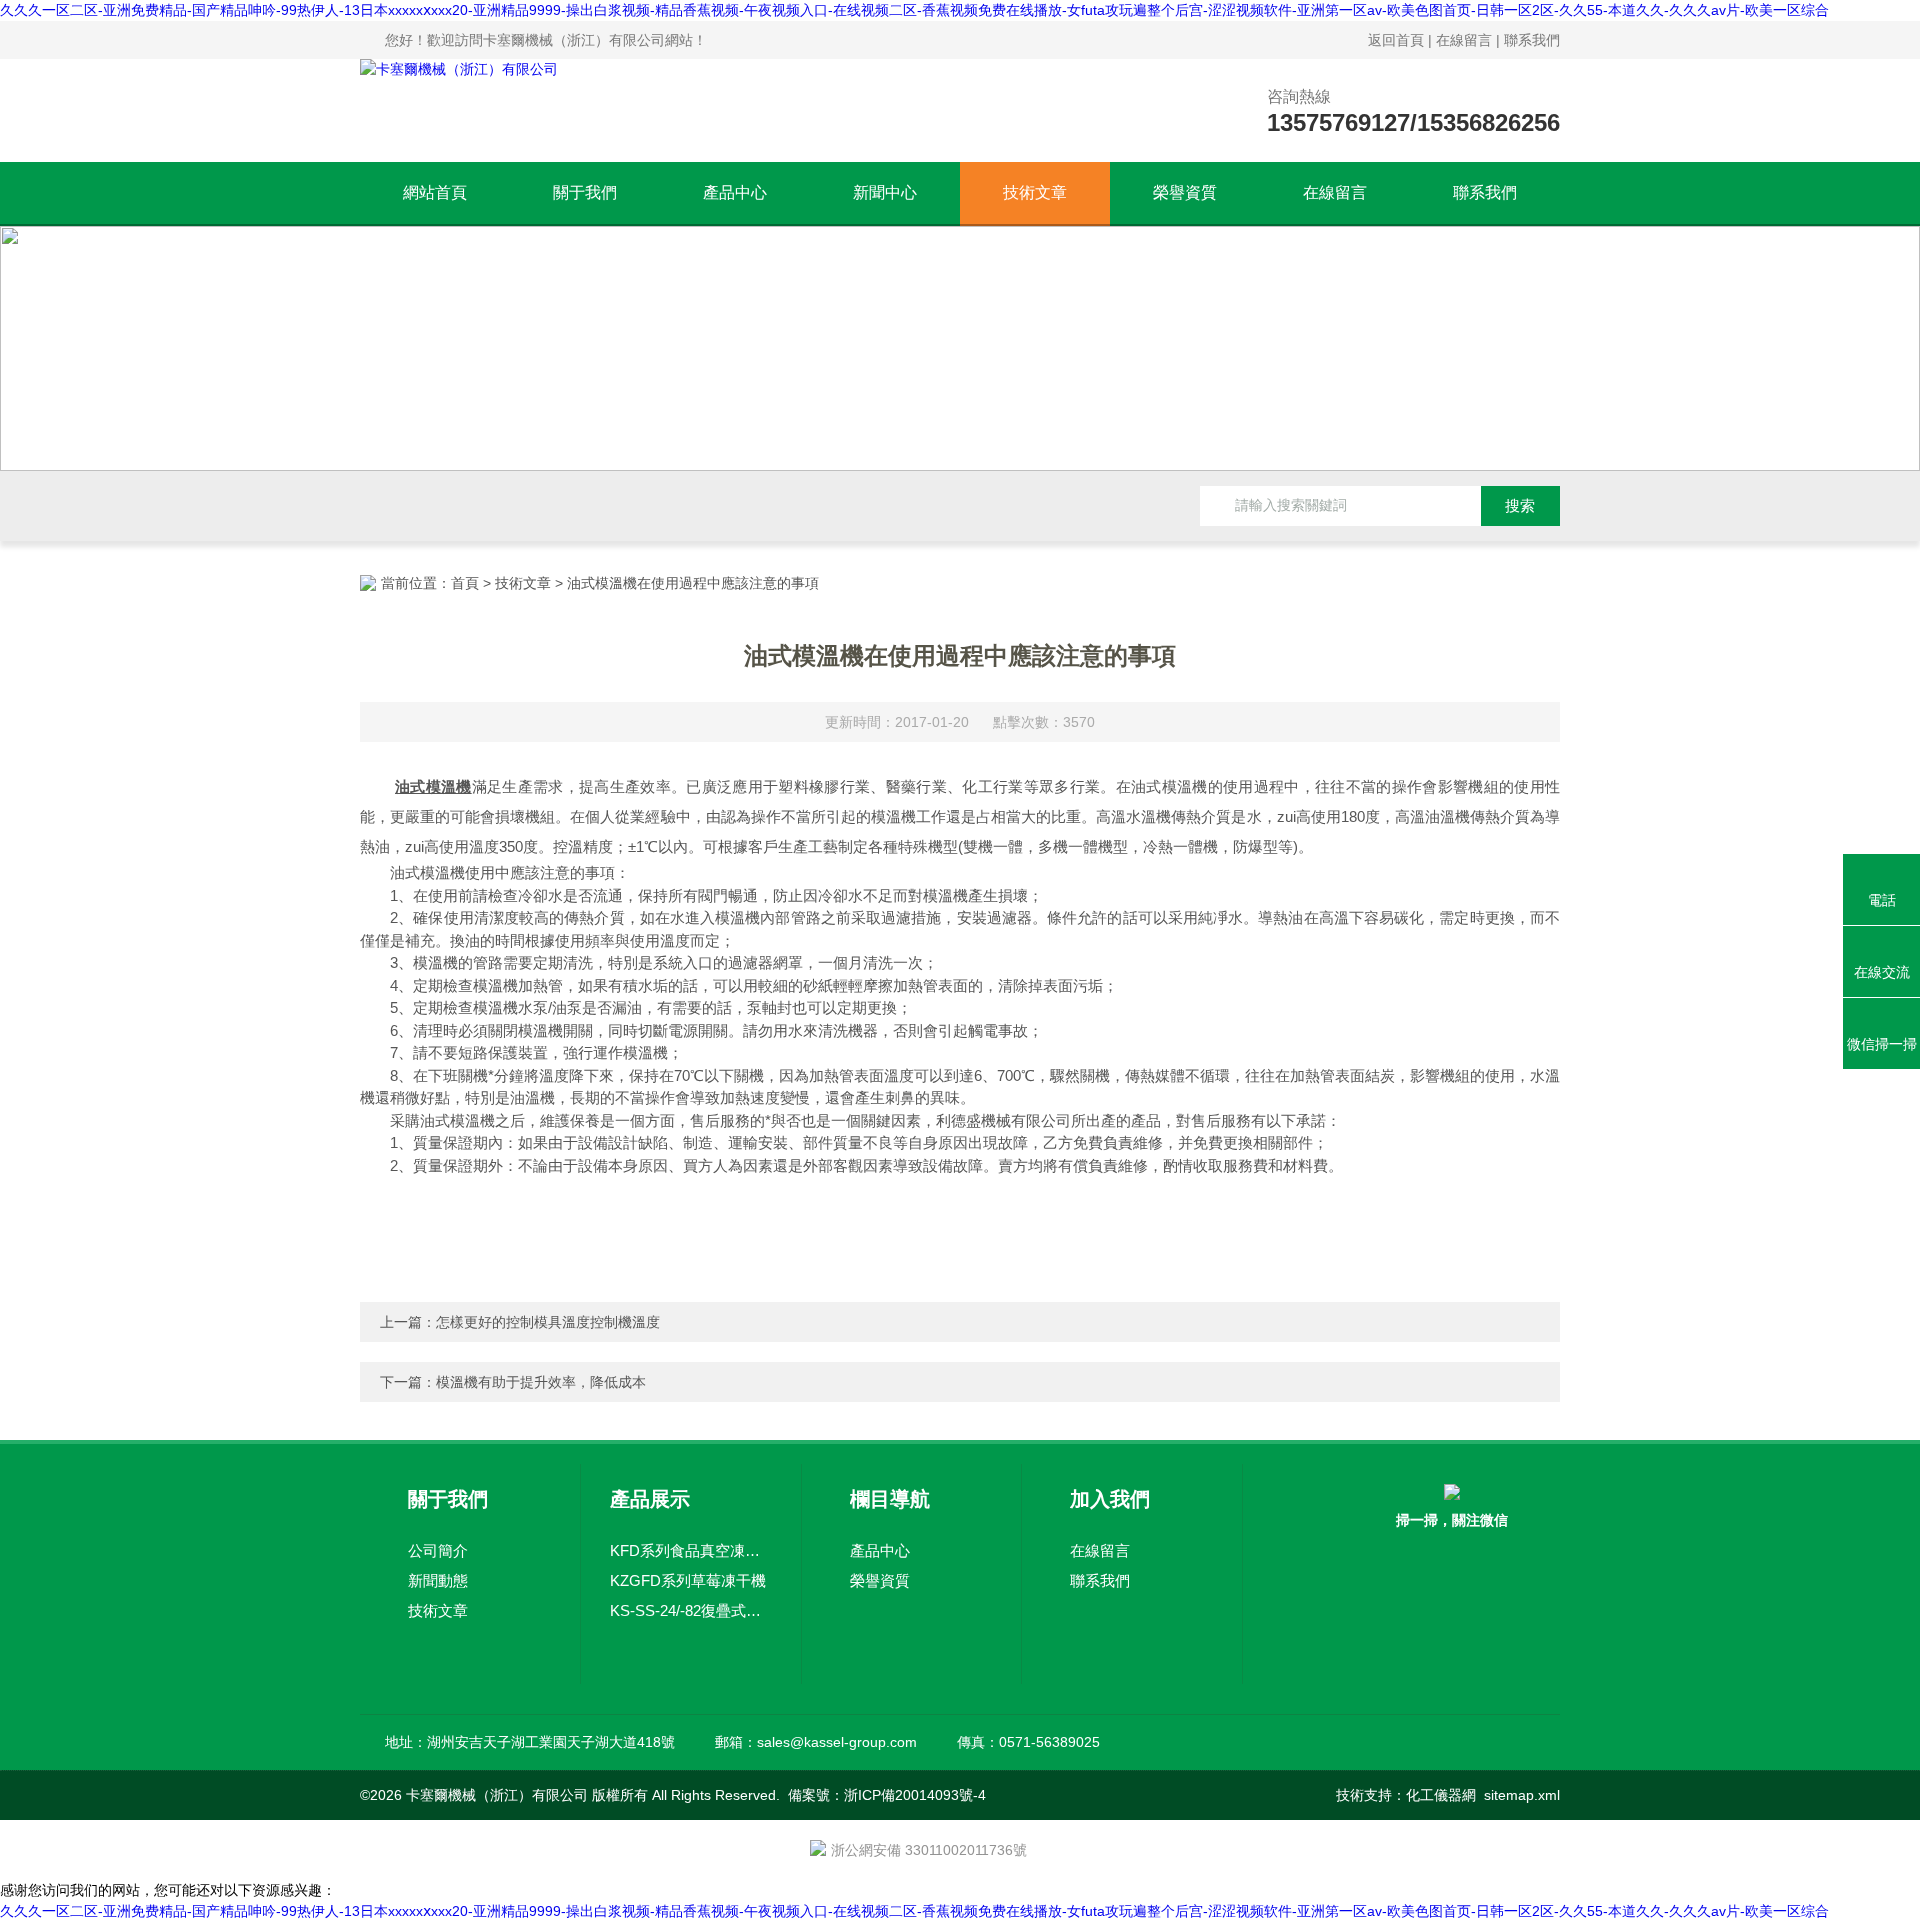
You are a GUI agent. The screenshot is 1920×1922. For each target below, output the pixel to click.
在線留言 (1464, 40)
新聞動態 (438, 1580)
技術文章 (1035, 192)
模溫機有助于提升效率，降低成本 (541, 1382)
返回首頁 (1396, 40)
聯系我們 (1532, 40)
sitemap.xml (1522, 1795)
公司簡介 (438, 1550)
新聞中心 (885, 192)
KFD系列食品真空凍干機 (691, 1550)
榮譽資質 (1185, 192)
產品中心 (735, 192)
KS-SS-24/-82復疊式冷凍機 (691, 1610)
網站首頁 (435, 192)
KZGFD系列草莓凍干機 (688, 1580)
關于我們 (585, 192)
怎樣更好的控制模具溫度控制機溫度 (548, 1322)
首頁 (465, 583)
